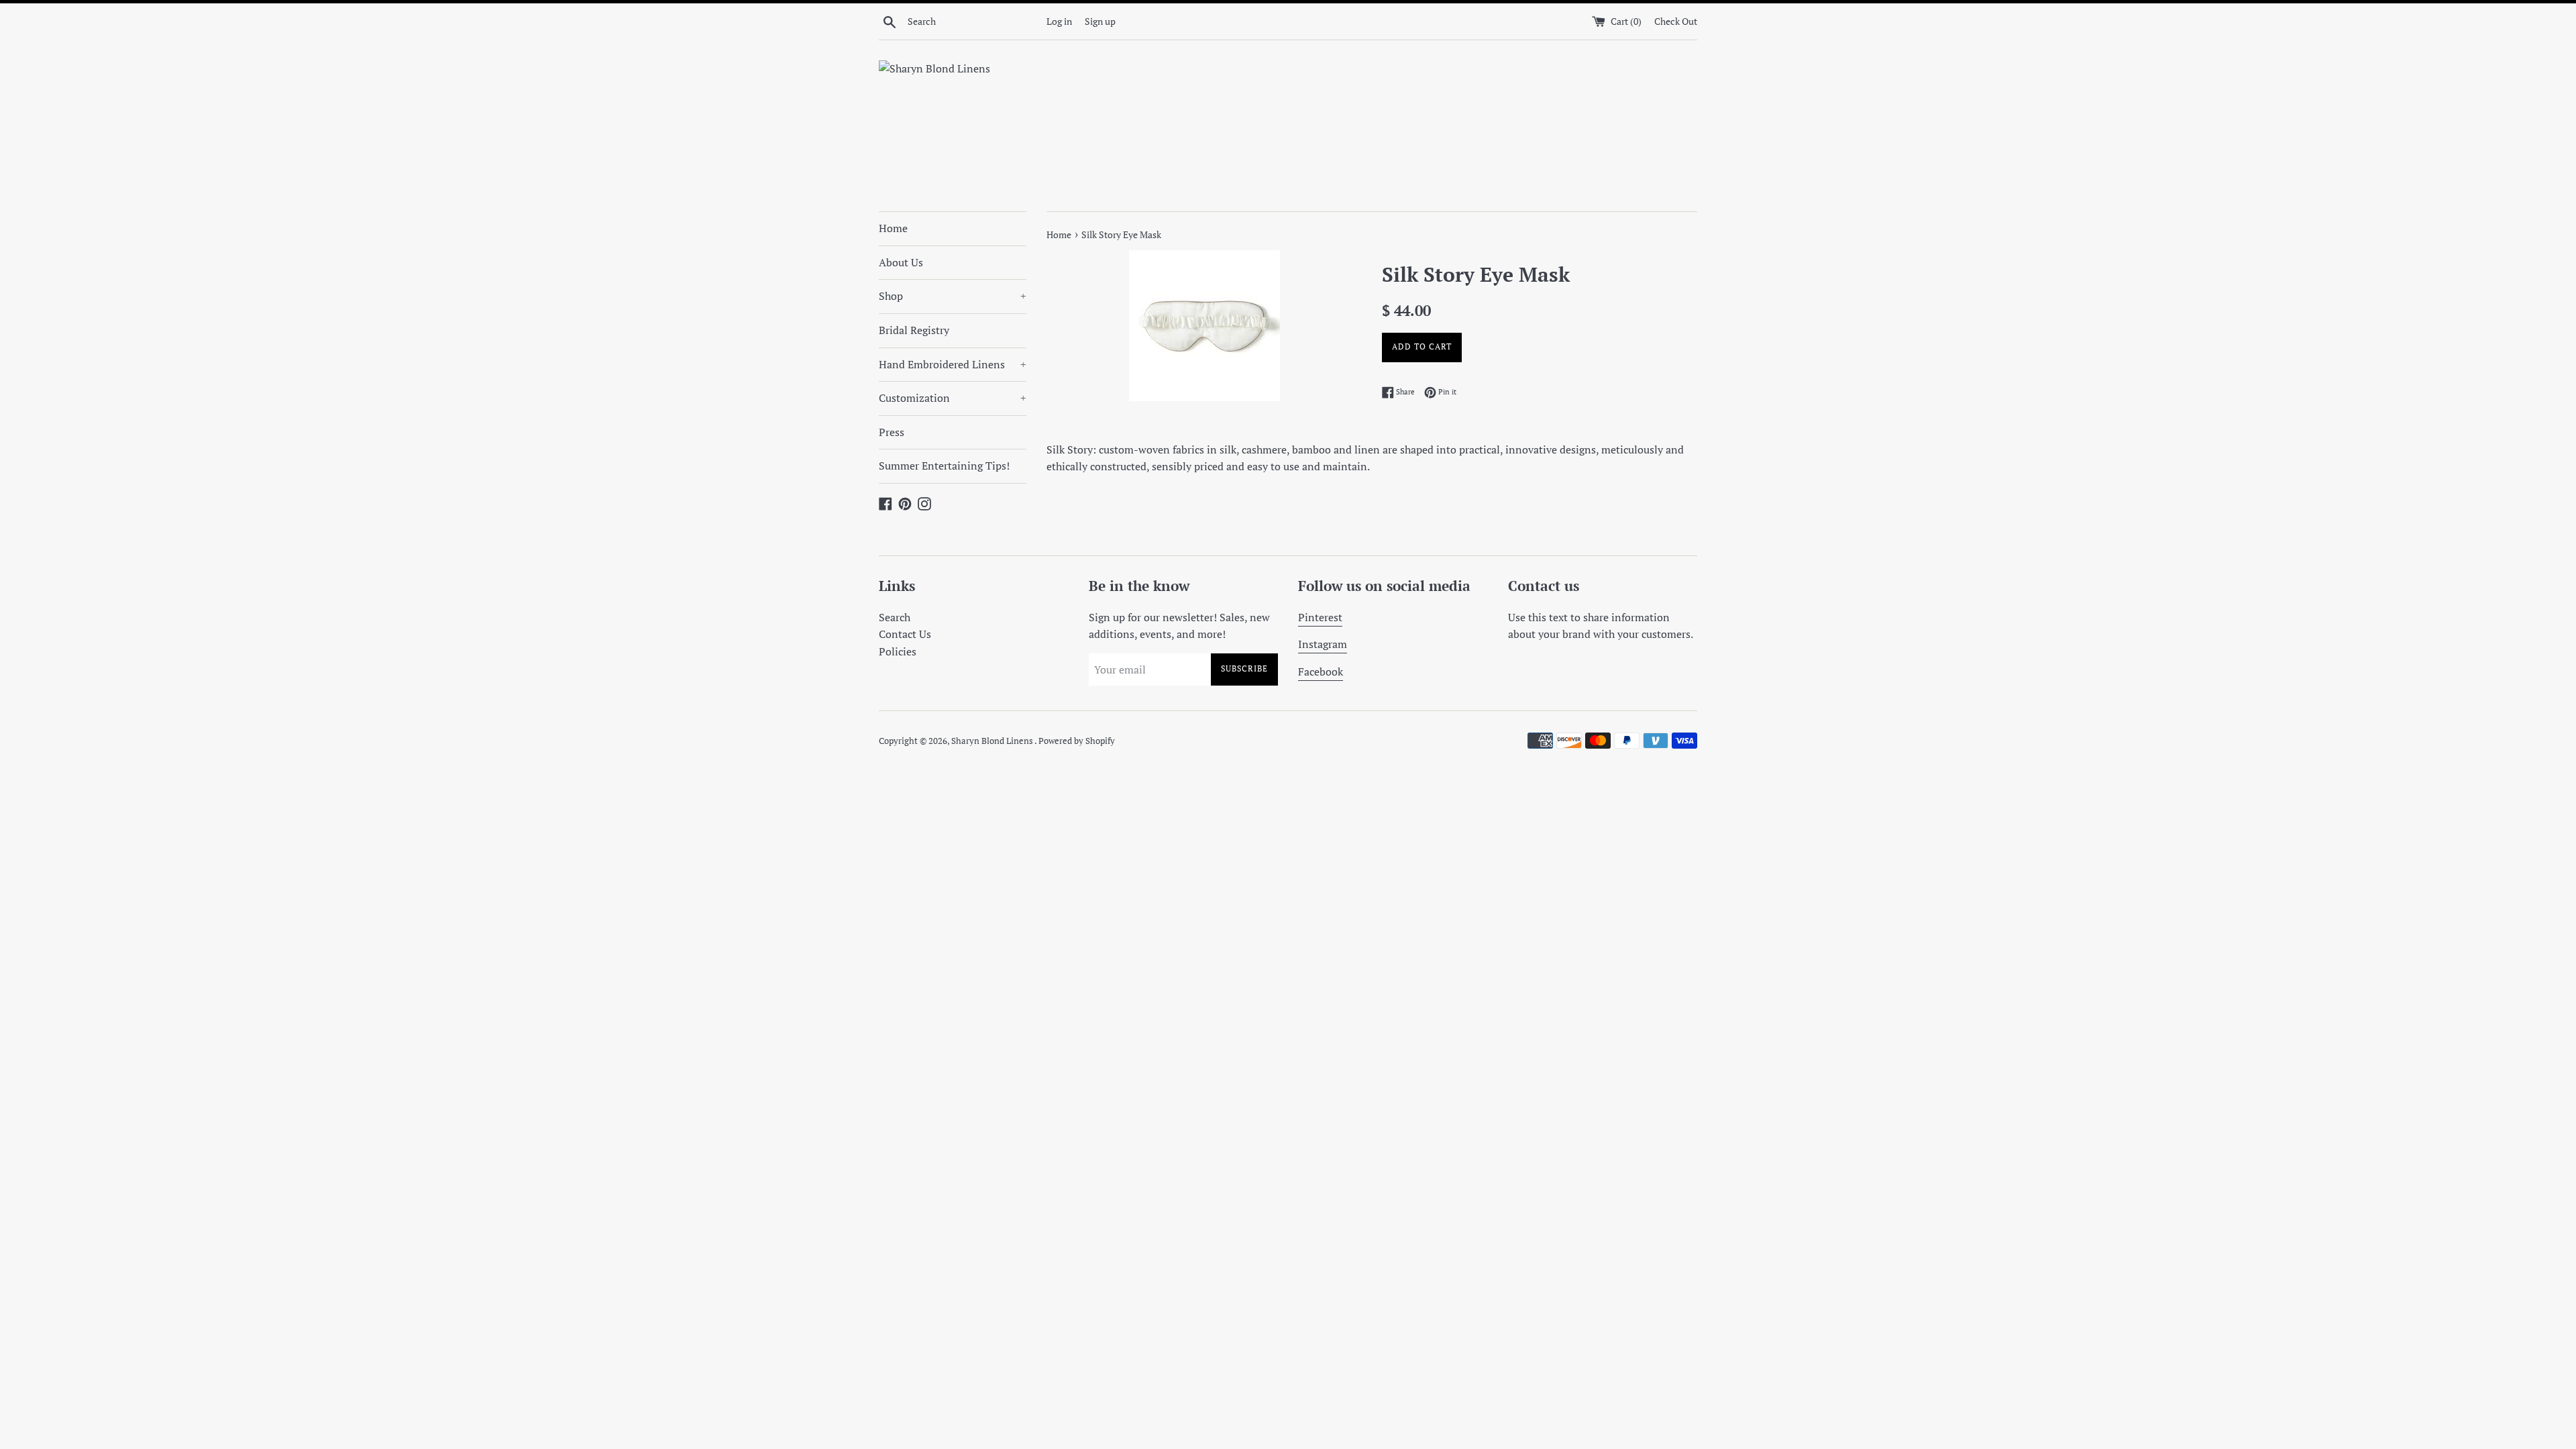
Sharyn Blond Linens (993, 741)
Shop (953, 296)
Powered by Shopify (1077, 741)
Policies (898, 651)
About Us (901, 262)
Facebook (1321, 672)
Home (893, 228)
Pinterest (1320, 617)
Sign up (1100, 21)
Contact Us (905, 634)
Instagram (1323, 644)
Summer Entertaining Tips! (944, 466)
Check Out (1676, 21)
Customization (953, 398)
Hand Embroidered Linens (953, 364)
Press (892, 432)
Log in (1059, 21)
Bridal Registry (914, 330)
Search (895, 617)
